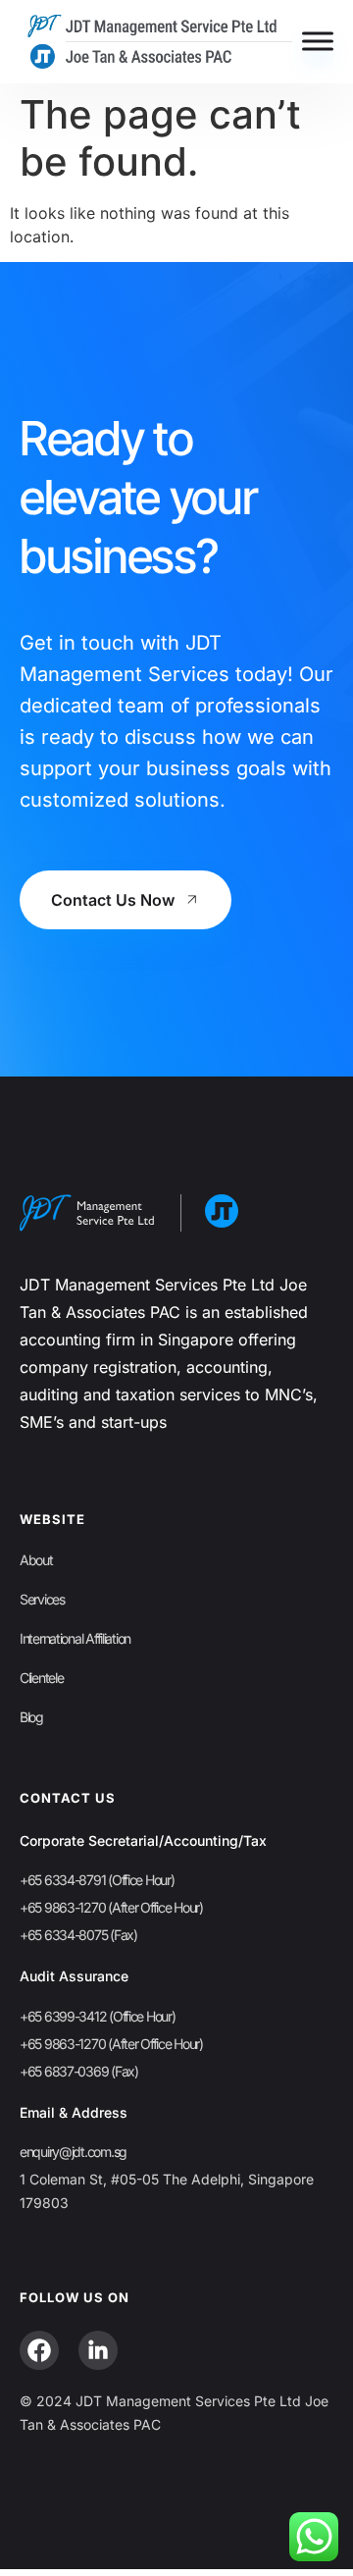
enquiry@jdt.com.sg (73, 2152)
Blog (31, 1717)
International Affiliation (75, 1638)
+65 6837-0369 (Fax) (79, 2071)
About (36, 1560)
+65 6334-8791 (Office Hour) (97, 1880)
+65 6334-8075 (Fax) (78, 1935)
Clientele (41, 1678)
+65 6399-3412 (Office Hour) (97, 2016)
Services (42, 1599)
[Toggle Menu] (318, 42)
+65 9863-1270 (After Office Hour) (111, 1907)
